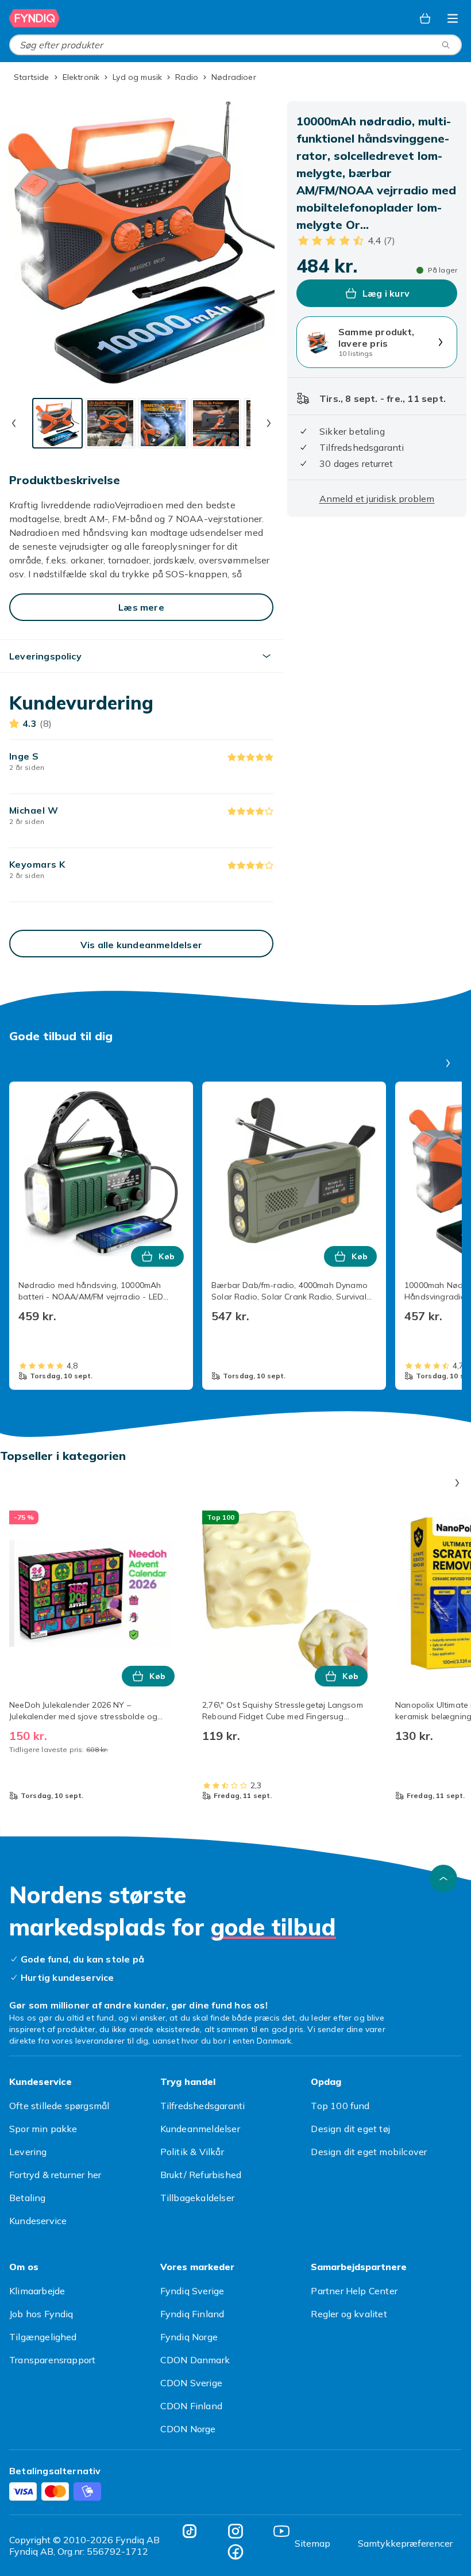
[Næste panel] (448, 1063)
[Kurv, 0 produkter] (425, 18)
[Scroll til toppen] (443, 1879)
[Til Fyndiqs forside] (34, 18)
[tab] (57, 423)
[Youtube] (281, 2531)
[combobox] (235, 45)
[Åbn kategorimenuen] (453, 18)
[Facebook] (235, 2552)
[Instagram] (235, 2531)
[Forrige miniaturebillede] (14, 423)
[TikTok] (190, 2531)
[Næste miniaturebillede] (269, 423)
